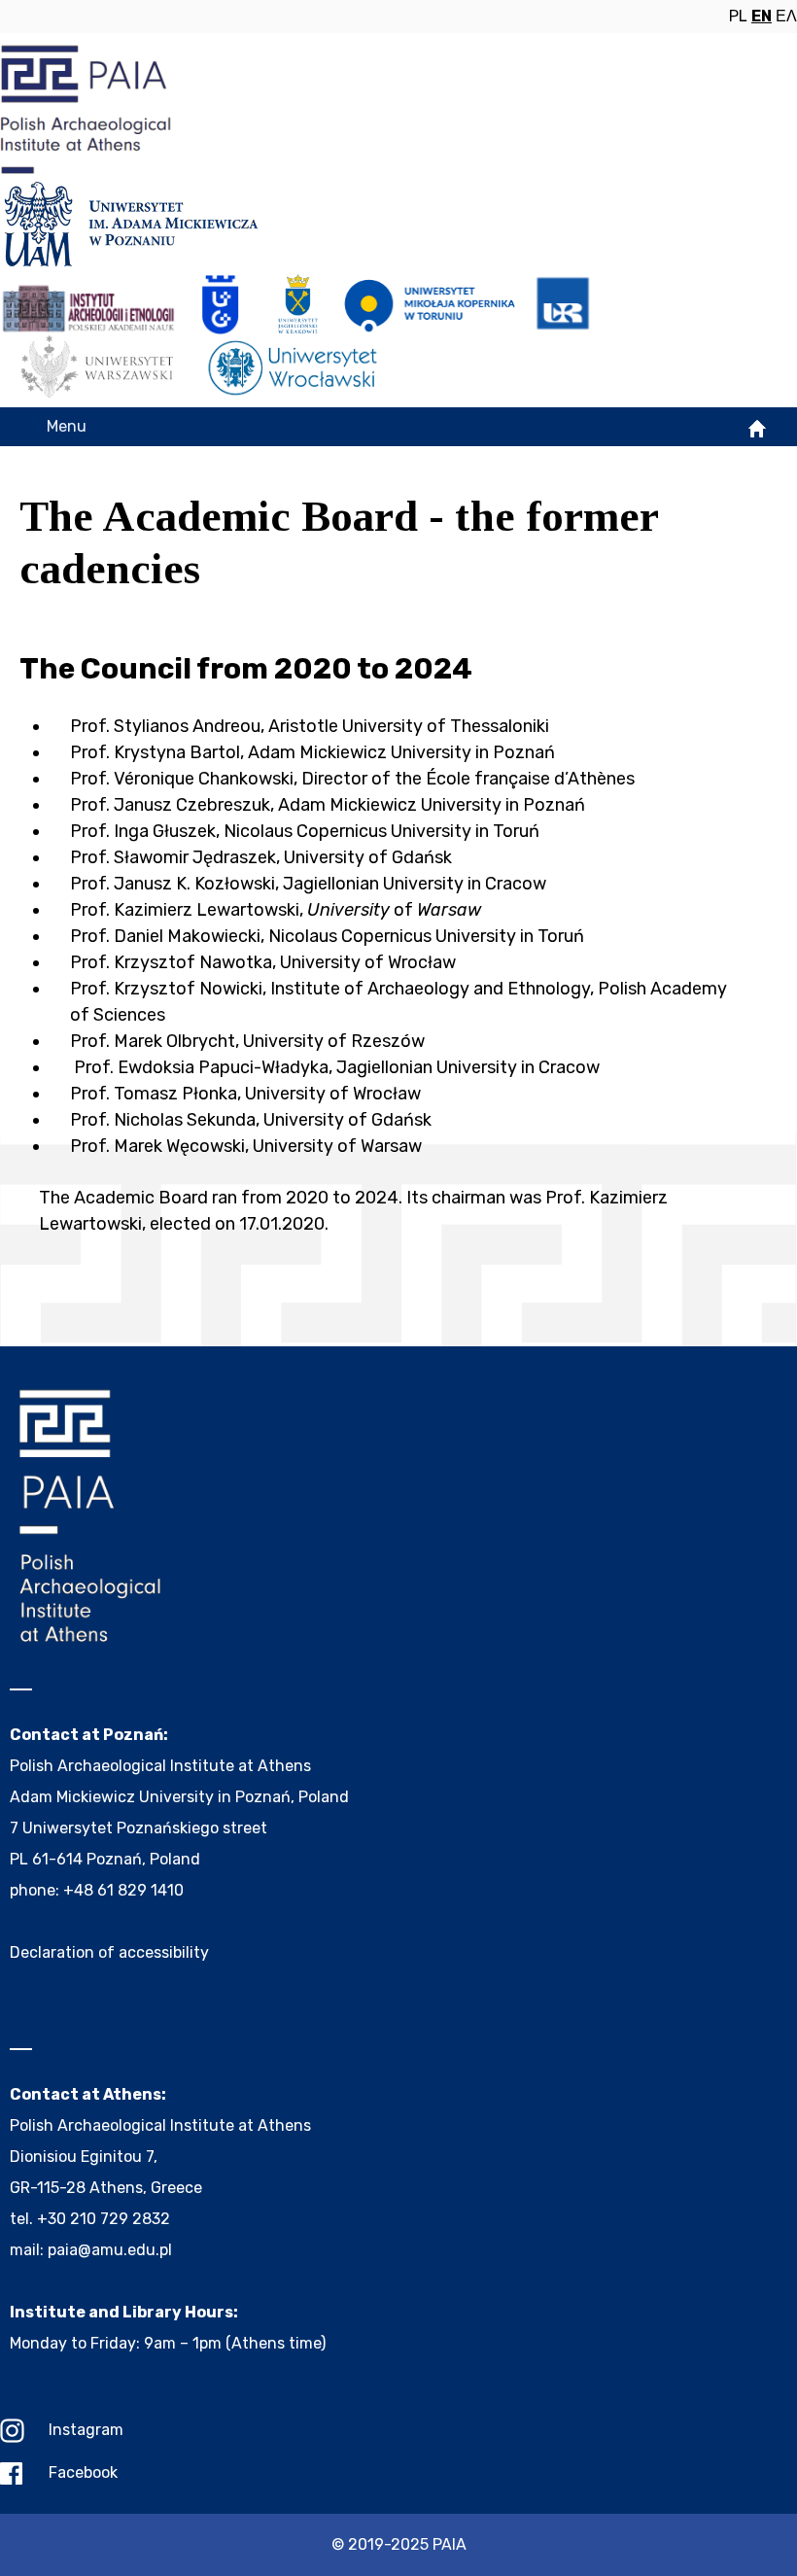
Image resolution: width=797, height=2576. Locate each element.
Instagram (86, 2430)
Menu (67, 426)
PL (738, 16)
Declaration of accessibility (109, 1952)
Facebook (83, 2472)
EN (762, 16)
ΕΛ (786, 16)
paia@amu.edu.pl (110, 2250)
